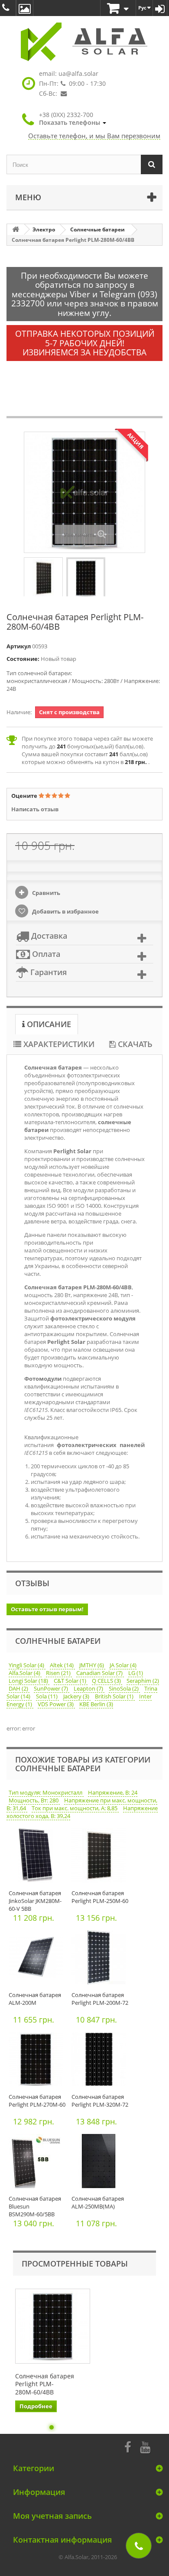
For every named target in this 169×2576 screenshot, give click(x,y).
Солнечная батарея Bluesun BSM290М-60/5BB (35, 2206)
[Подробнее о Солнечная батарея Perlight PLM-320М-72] (101, 2061)
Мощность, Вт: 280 (34, 1800)
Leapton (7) (89, 1688)
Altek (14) (62, 1665)
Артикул (19, 646)
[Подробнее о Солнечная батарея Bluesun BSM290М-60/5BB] (38, 2163)
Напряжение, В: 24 (113, 1792)
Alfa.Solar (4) (25, 1673)
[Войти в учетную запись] (160, 8)
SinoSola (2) (124, 1688)
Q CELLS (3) (107, 1681)
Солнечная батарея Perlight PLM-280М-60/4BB (45, 2384)
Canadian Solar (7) (100, 1673)
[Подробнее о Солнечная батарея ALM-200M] (38, 1960)
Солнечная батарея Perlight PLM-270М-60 (37, 2101)
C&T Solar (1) (71, 1681)
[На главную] (16, 229)
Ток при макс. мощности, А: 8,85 (75, 1808)
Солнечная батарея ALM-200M (35, 1999)
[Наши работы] (25, 8)
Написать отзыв (35, 809)
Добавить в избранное (65, 911)
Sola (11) (47, 1696)
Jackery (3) (77, 1696)
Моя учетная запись (52, 2516)
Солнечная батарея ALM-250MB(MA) (98, 2202)
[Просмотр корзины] (118, 9)
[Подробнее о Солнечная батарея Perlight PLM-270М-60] (38, 2061)
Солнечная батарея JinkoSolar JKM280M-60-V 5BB (35, 1901)
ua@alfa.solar (78, 73)
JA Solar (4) (123, 1665)
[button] (73, 119)
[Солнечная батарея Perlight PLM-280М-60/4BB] (43, 578)
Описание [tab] (48, 1024)
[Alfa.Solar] (84, 42)
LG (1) (136, 1673)
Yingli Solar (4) (27, 1665)
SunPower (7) (52, 1688)
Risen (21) (59, 1673)
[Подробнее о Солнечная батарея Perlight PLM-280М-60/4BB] (53, 2326)
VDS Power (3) (56, 1704)
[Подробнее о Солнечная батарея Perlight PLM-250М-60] (101, 1858)
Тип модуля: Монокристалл (46, 1792)
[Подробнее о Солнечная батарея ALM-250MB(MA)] (101, 2163)
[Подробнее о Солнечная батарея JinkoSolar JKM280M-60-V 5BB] (38, 1858)
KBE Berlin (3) (96, 1704)
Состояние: (23, 659)
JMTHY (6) (92, 1665)
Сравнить (45, 893)
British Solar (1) (115, 1696)
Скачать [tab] (134, 1044)
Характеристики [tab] (58, 1044)
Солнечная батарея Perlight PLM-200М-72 (100, 1999)
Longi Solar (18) (29, 1681)
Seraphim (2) (143, 1681)
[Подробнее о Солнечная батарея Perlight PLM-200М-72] (101, 1960)
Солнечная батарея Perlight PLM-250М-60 (100, 1897)
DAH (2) (19, 1688)
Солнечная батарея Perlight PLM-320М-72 (100, 2101)
